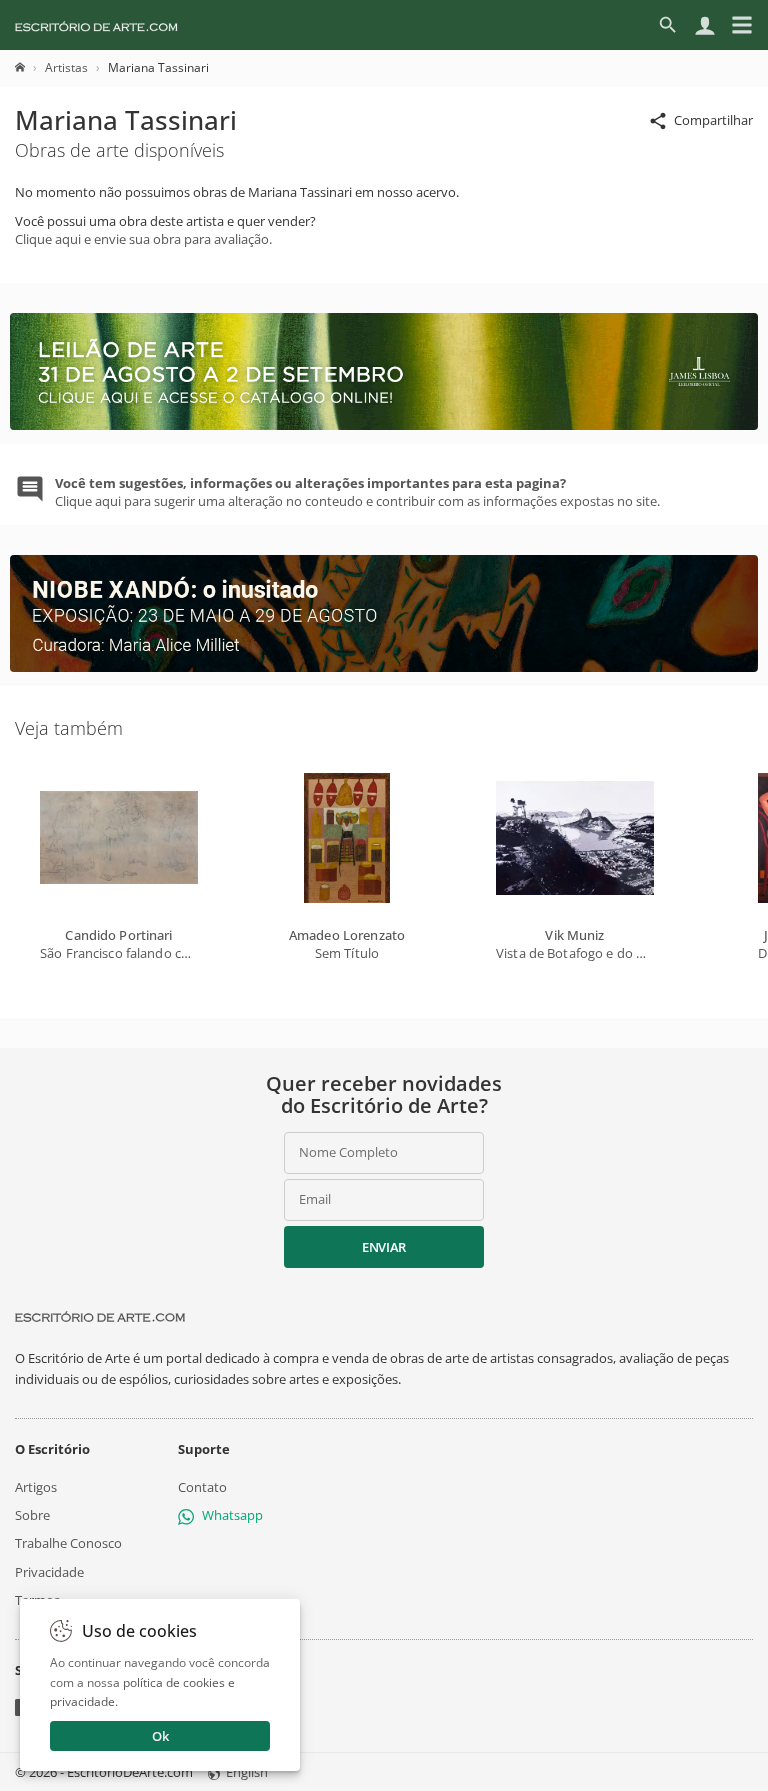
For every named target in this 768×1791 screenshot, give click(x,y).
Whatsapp (232, 1515)
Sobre (32, 1515)
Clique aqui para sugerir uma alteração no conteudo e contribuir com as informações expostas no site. (357, 492)
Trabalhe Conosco (68, 1543)
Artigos (36, 1487)
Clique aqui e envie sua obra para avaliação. (143, 239)
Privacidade (49, 1572)
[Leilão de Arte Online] (384, 425)
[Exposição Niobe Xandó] (384, 667)
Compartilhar (713, 120)
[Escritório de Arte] (96, 25)
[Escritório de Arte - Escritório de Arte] (100, 1317)
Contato (202, 1487)
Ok (160, 1736)
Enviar (384, 1247)
